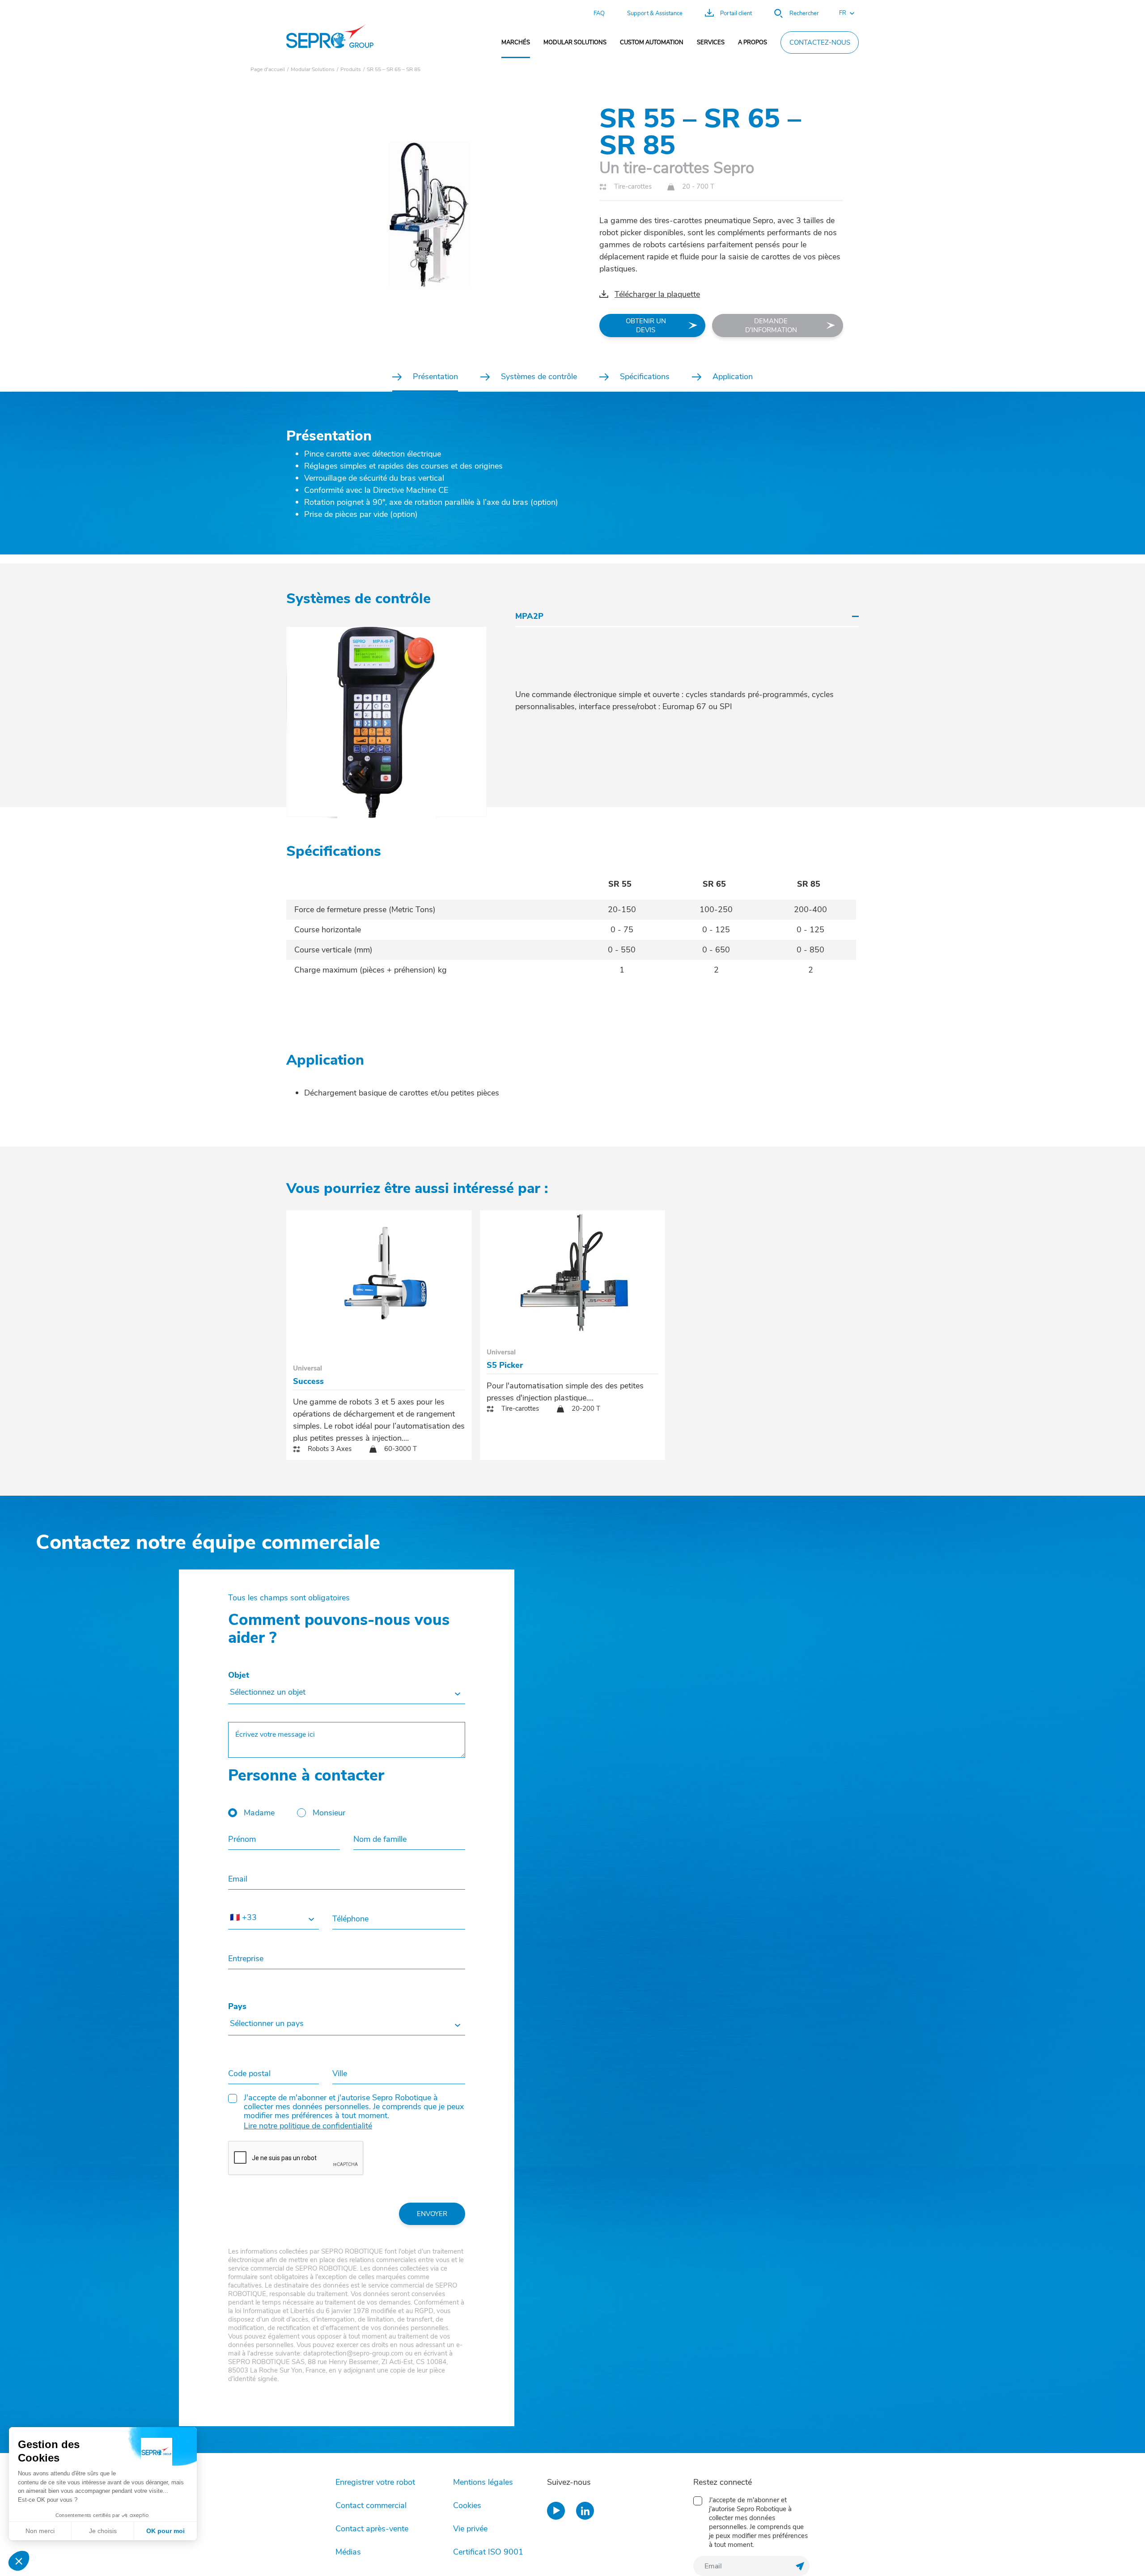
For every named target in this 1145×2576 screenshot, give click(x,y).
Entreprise (246, 1958)
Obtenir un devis (646, 326)
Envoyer (432, 2214)
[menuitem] (516, 42)
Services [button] (711, 42)
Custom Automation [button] (652, 42)
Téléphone (350, 1919)
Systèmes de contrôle (539, 376)
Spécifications (645, 376)
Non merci (40, 2531)
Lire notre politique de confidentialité (308, 2126)
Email (238, 1879)
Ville (340, 2073)
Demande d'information (771, 326)
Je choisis (103, 2531)
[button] (842, 13)
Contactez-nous (820, 42)
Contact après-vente (372, 2529)
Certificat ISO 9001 (488, 2552)
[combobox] (347, 1693)
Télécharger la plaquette (657, 294)
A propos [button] (753, 42)
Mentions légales (483, 2482)
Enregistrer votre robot (375, 2482)
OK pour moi (165, 2531)
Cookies (467, 2505)
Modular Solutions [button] (575, 42)
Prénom (242, 1839)
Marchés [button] (516, 42)
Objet (239, 1675)
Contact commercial (371, 2505)
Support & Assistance (655, 13)
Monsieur (329, 1813)
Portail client (736, 13)
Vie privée (470, 2529)
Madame (259, 1813)
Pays (237, 2006)
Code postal (249, 2073)
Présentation (435, 376)
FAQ (599, 13)
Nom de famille (380, 1839)
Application (733, 376)
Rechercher (804, 13)
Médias (348, 2552)
